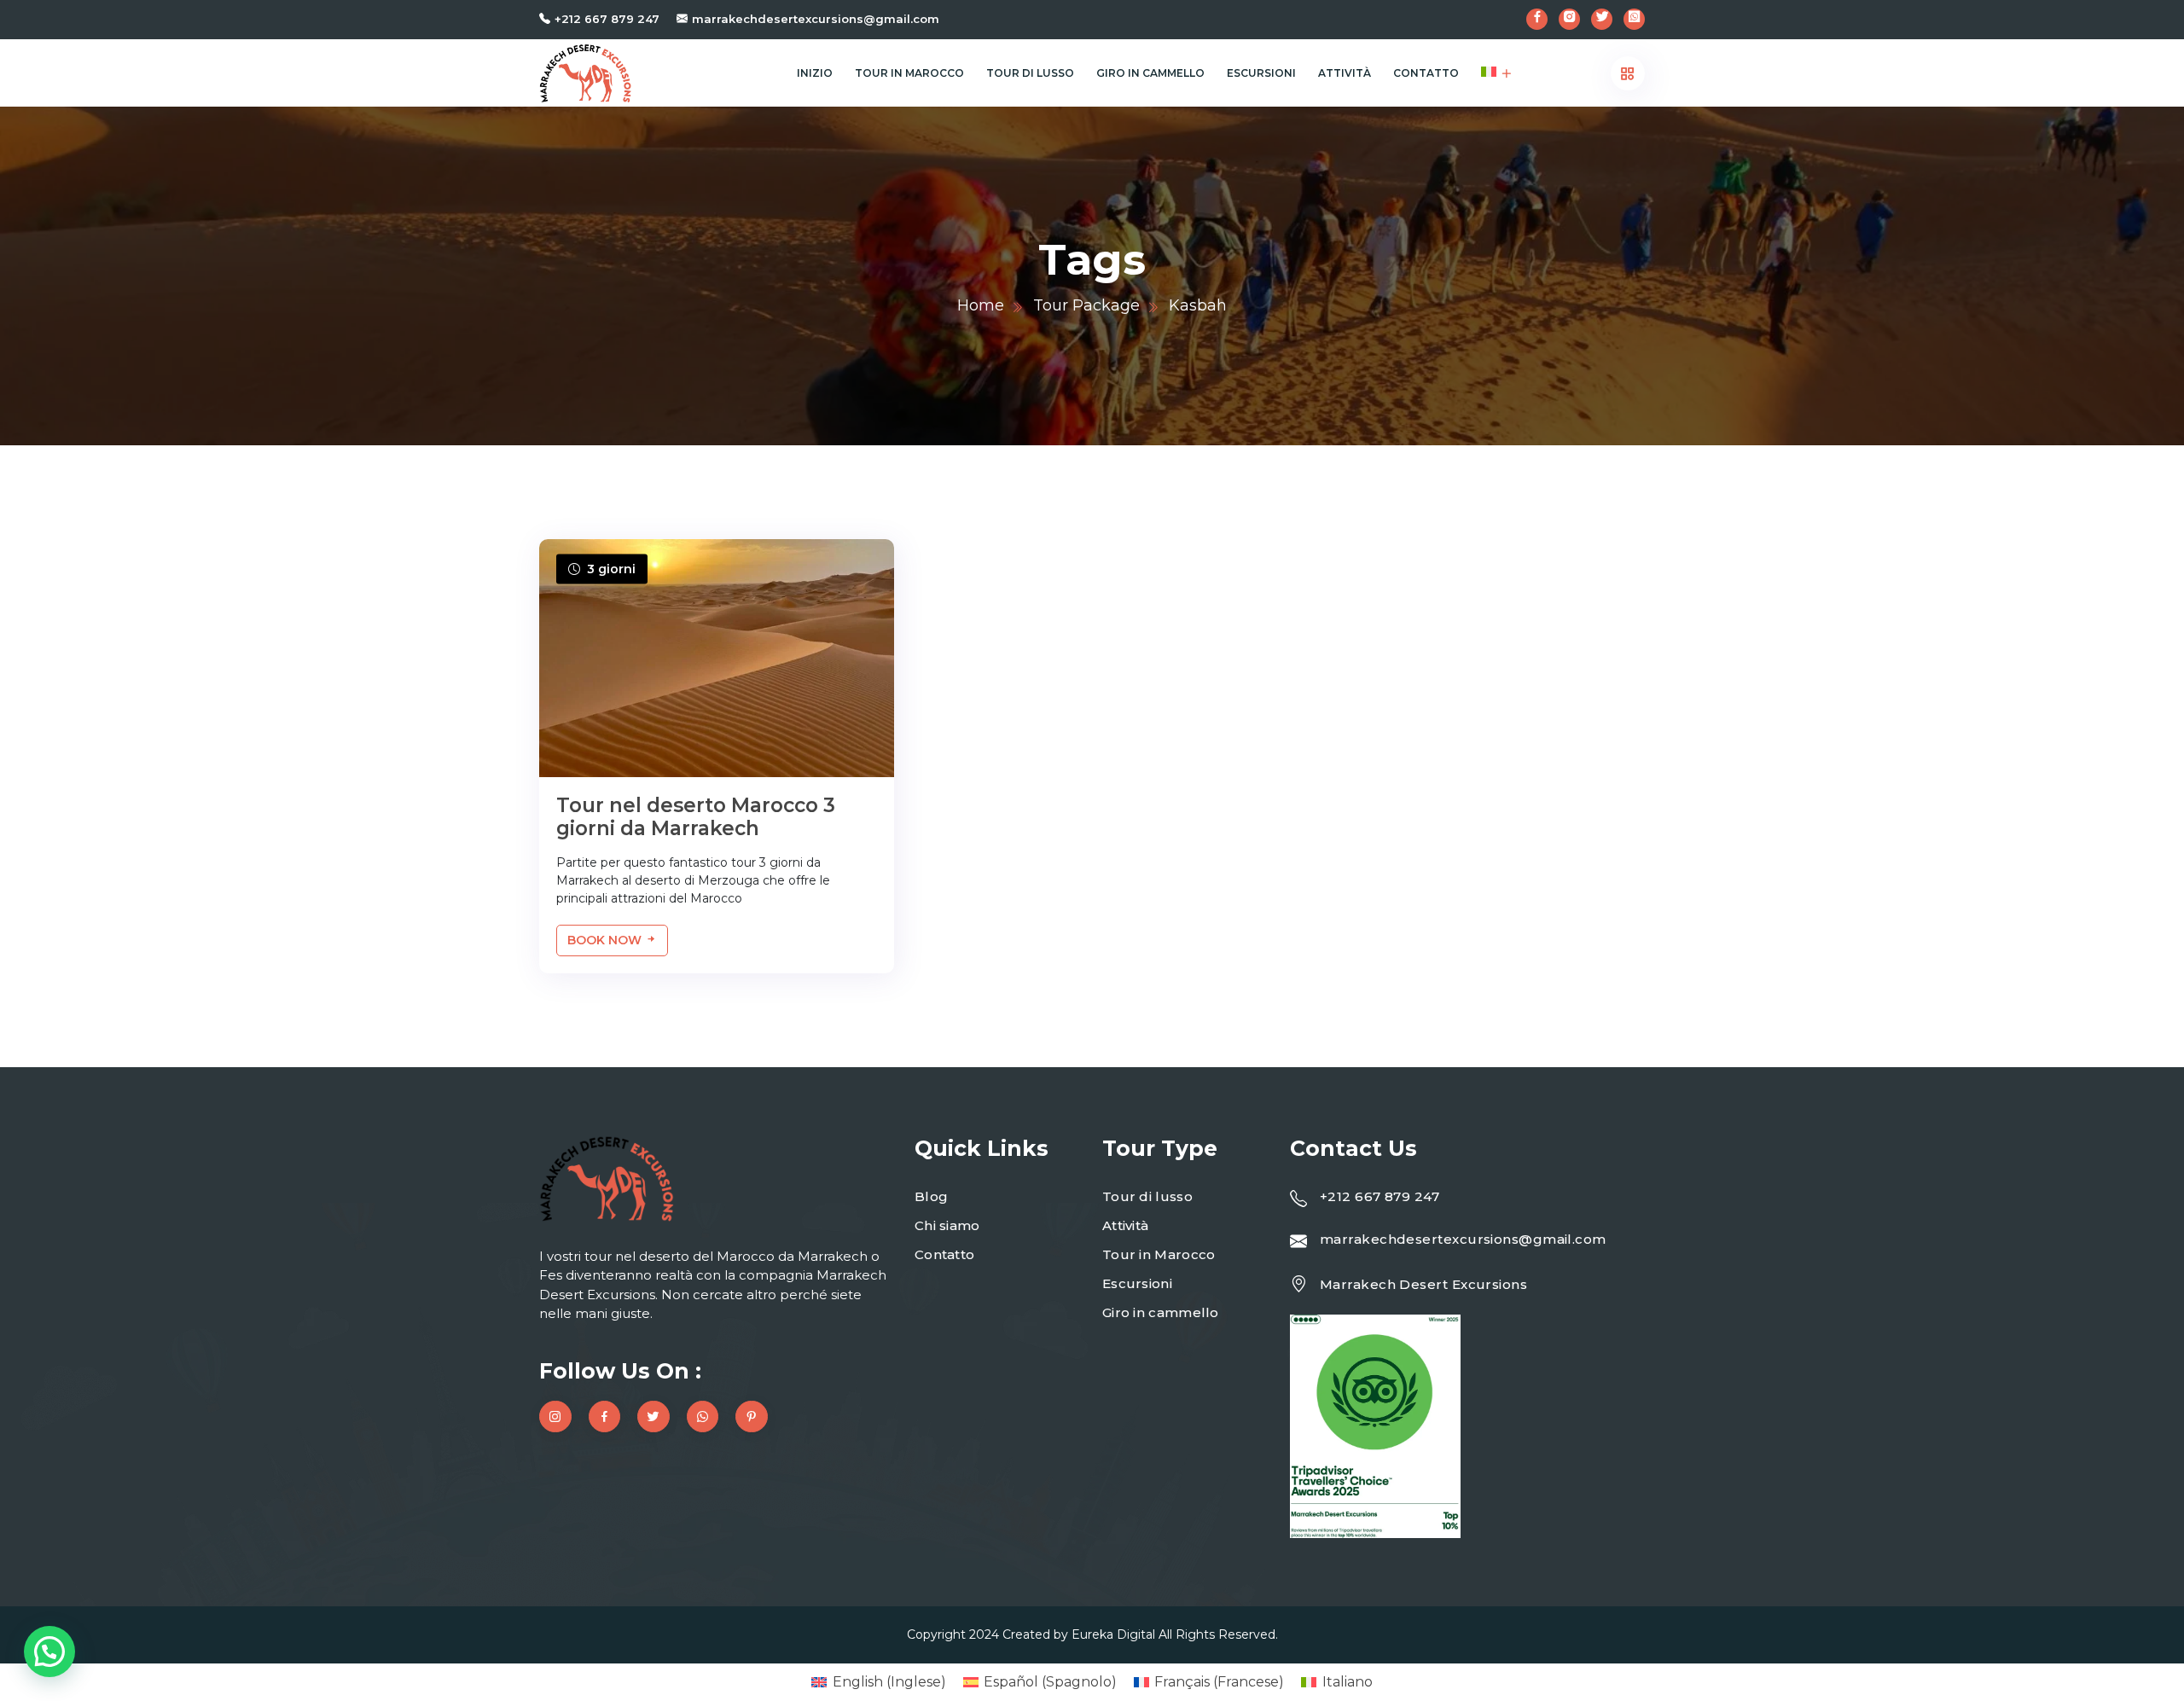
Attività (1345, 73)
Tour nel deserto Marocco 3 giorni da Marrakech (696, 817)
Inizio (815, 73)
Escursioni (1261, 73)
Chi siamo (947, 1225)
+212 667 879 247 (607, 19)
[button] (49, 1652)
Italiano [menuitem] (1348, 1682)
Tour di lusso (1030, 73)
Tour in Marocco (909, 73)
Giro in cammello (1150, 73)
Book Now (606, 940)
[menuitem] (1489, 73)
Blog (931, 1196)
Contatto (1426, 73)
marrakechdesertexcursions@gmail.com (816, 19)
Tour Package (1086, 305)
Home (981, 305)
